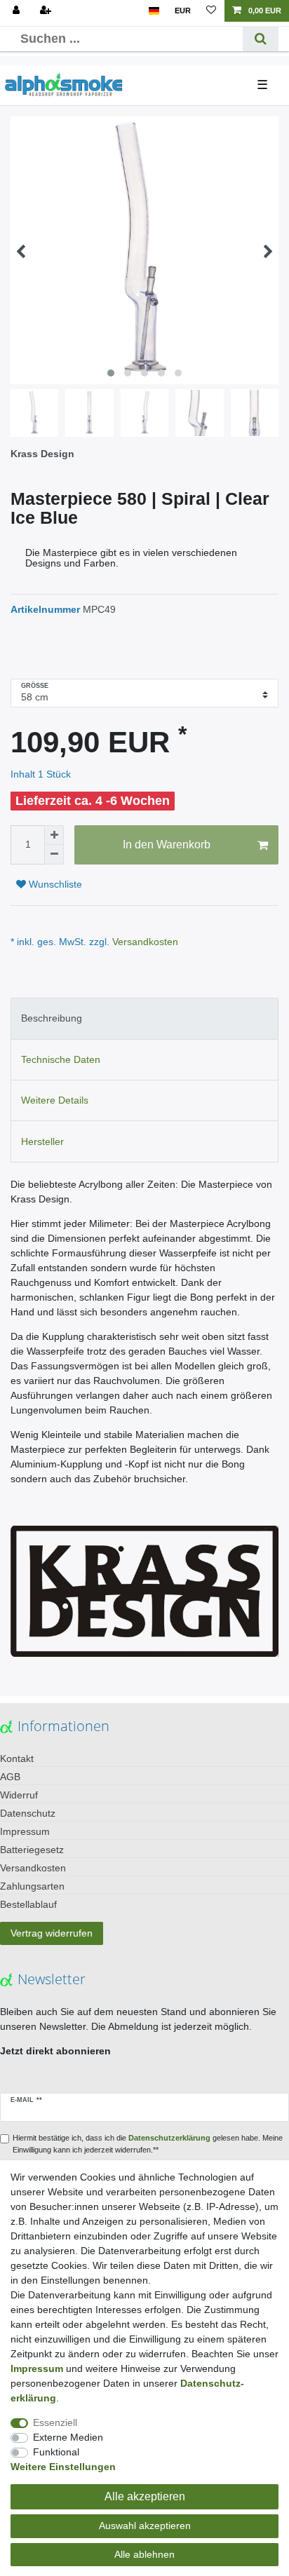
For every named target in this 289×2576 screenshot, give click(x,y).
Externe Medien (68, 2437)
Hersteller (42, 1141)
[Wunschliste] (211, 11)
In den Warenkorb (167, 845)
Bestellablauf (28, 1904)
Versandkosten (144, 942)
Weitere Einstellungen (63, 2467)
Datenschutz (28, 1813)
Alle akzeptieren (145, 2496)
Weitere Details (55, 1100)
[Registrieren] (47, 11)
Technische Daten (61, 1059)
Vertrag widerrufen (52, 1933)
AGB (10, 1777)
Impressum (25, 1831)
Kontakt (17, 1758)
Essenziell (55, 2422)
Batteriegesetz (32, 1850)
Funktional (56, 2452)
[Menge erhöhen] (54, 835)
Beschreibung (52, 1018)
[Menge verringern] (54, 855)
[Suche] (261, 39)
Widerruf (19, 1795)
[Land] (154, 11)
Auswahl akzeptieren (145, 2526)
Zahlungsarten (32, 1886)
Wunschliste (54, 884)
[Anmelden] (18, 11)
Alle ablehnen (144, 2554)
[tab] (144, 1018)
